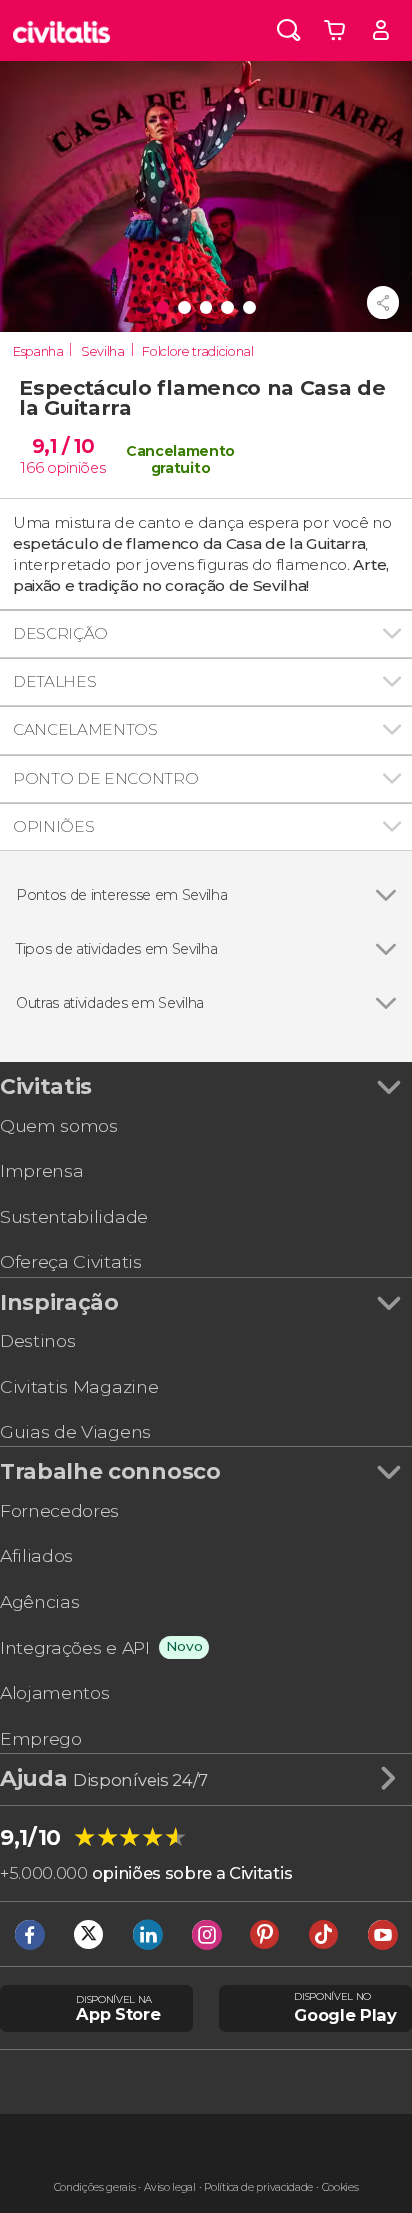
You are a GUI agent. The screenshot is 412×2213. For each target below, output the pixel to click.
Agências (39, 1601)
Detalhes (54, 681)
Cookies (340, 2187)
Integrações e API (75, 1647)
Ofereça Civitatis (71, 1261)
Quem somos (59, 1125)
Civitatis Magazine (79, 1386)
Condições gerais (95, 2187)
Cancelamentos (85, 729)
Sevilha (103, 351)
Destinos (37, 1340)
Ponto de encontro (106, 778)
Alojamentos (54, 1692)
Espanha (38, 351)
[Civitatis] (61, 30)
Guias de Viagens (75, 1431)
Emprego (41, 1738)
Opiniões (53, 826)
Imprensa (41, 1170)
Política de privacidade (258, 2187)
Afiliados (36, 1555)
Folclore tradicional (198, 351)
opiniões (76, 468)
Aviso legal (169, 2187)
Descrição (60, 633)
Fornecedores (59, 1510)
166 (32, 468)
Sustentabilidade (74, 1216)
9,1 (63, 446)
